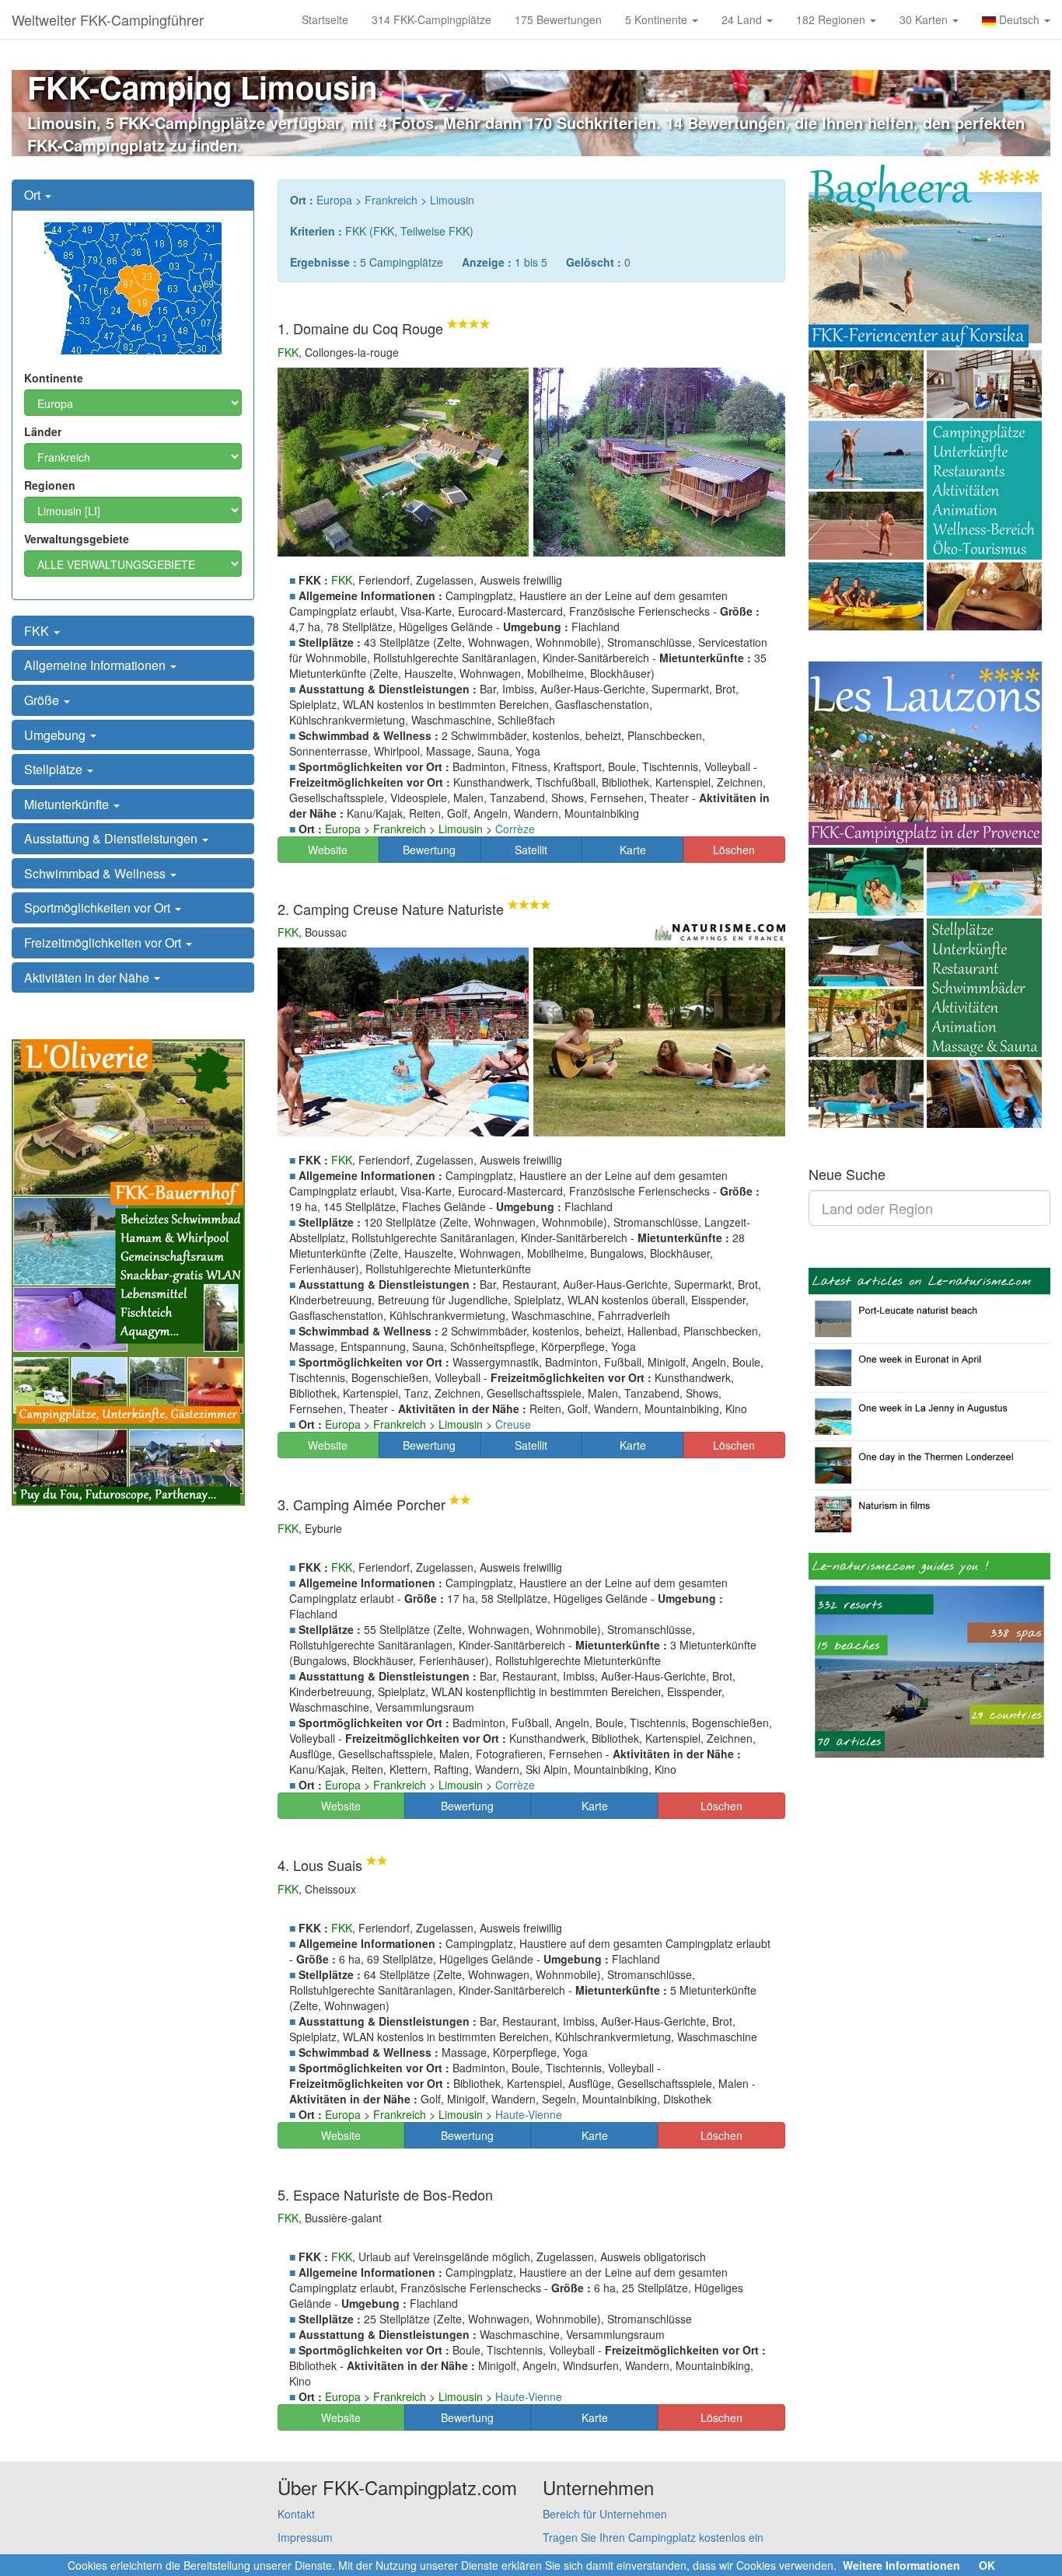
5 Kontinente (658, 19)
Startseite (325, 19)
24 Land (743, 19)
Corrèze (515, 829)
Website (328, 850)
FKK (38, 631)
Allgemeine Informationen (96, 665)
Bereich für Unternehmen (605, 2514)
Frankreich (391, 200)
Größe (43, 700)
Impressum (305, 2537)
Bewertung (429, 850)
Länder (43, 431)
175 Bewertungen (558, 19)
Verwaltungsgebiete (77, 539)
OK (987, 2565)
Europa (334, 200)
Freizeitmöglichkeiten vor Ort (104, 942)
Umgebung (56, 735)
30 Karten (925, 19)
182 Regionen (832, 19)
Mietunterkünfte (68, 804)
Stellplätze (55, 769)
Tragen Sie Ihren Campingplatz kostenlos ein (653, 2537)
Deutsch (1019, 19)
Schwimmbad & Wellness (96, 873)
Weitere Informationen (901, 2565)
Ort (34, 195)
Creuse (513, 1424)
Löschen (734, 850)
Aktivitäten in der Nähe (88, 977)
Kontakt (296, 2514)
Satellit (531, 850)
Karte (633, 850)
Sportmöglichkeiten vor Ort (99, 908)
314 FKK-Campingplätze (431, 19)
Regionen (50, 485)
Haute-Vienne (529, 2114)
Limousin (452, 200)
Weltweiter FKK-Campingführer (108, 19)
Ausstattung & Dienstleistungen (112, 838)
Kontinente (54, 378)
